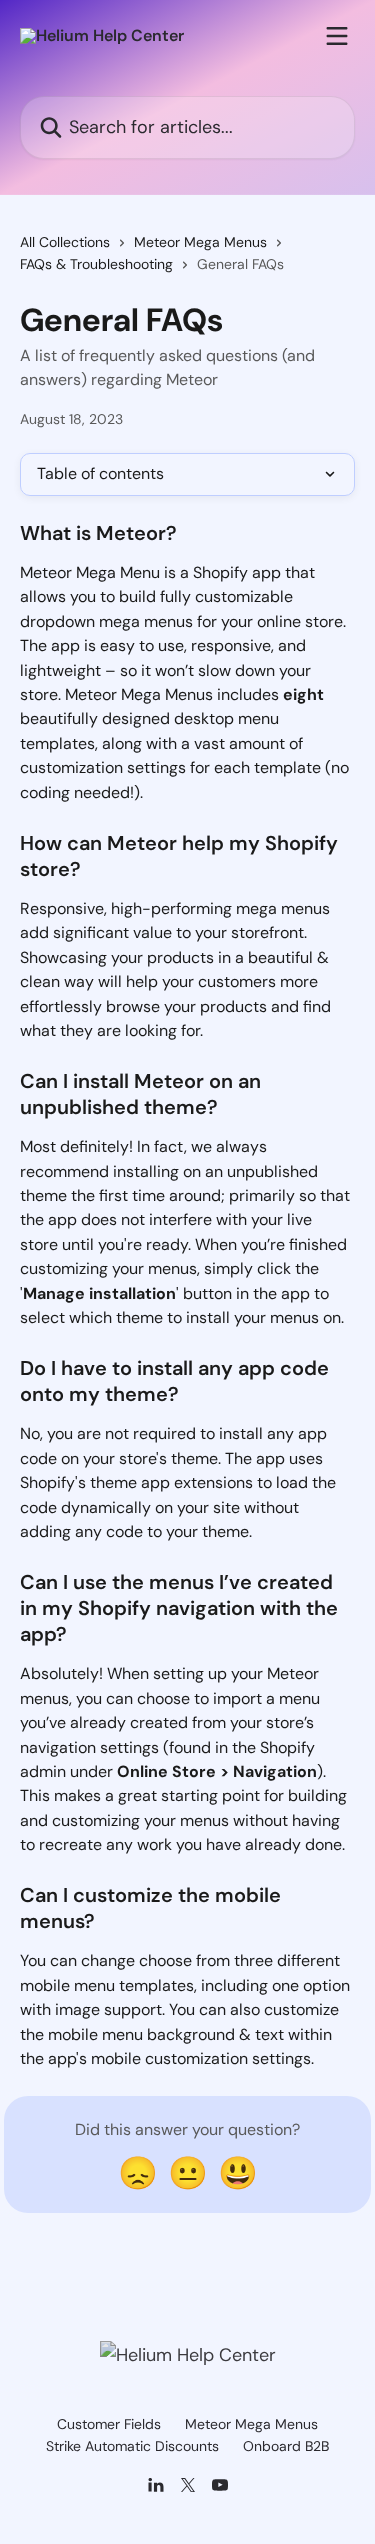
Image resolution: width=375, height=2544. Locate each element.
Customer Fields (109, 2424)
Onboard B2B (286, 2446)
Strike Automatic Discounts (132, 2446)
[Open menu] (337, 36)
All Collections (65, 242)
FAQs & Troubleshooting (96, 264)
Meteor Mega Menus (200, 242)
